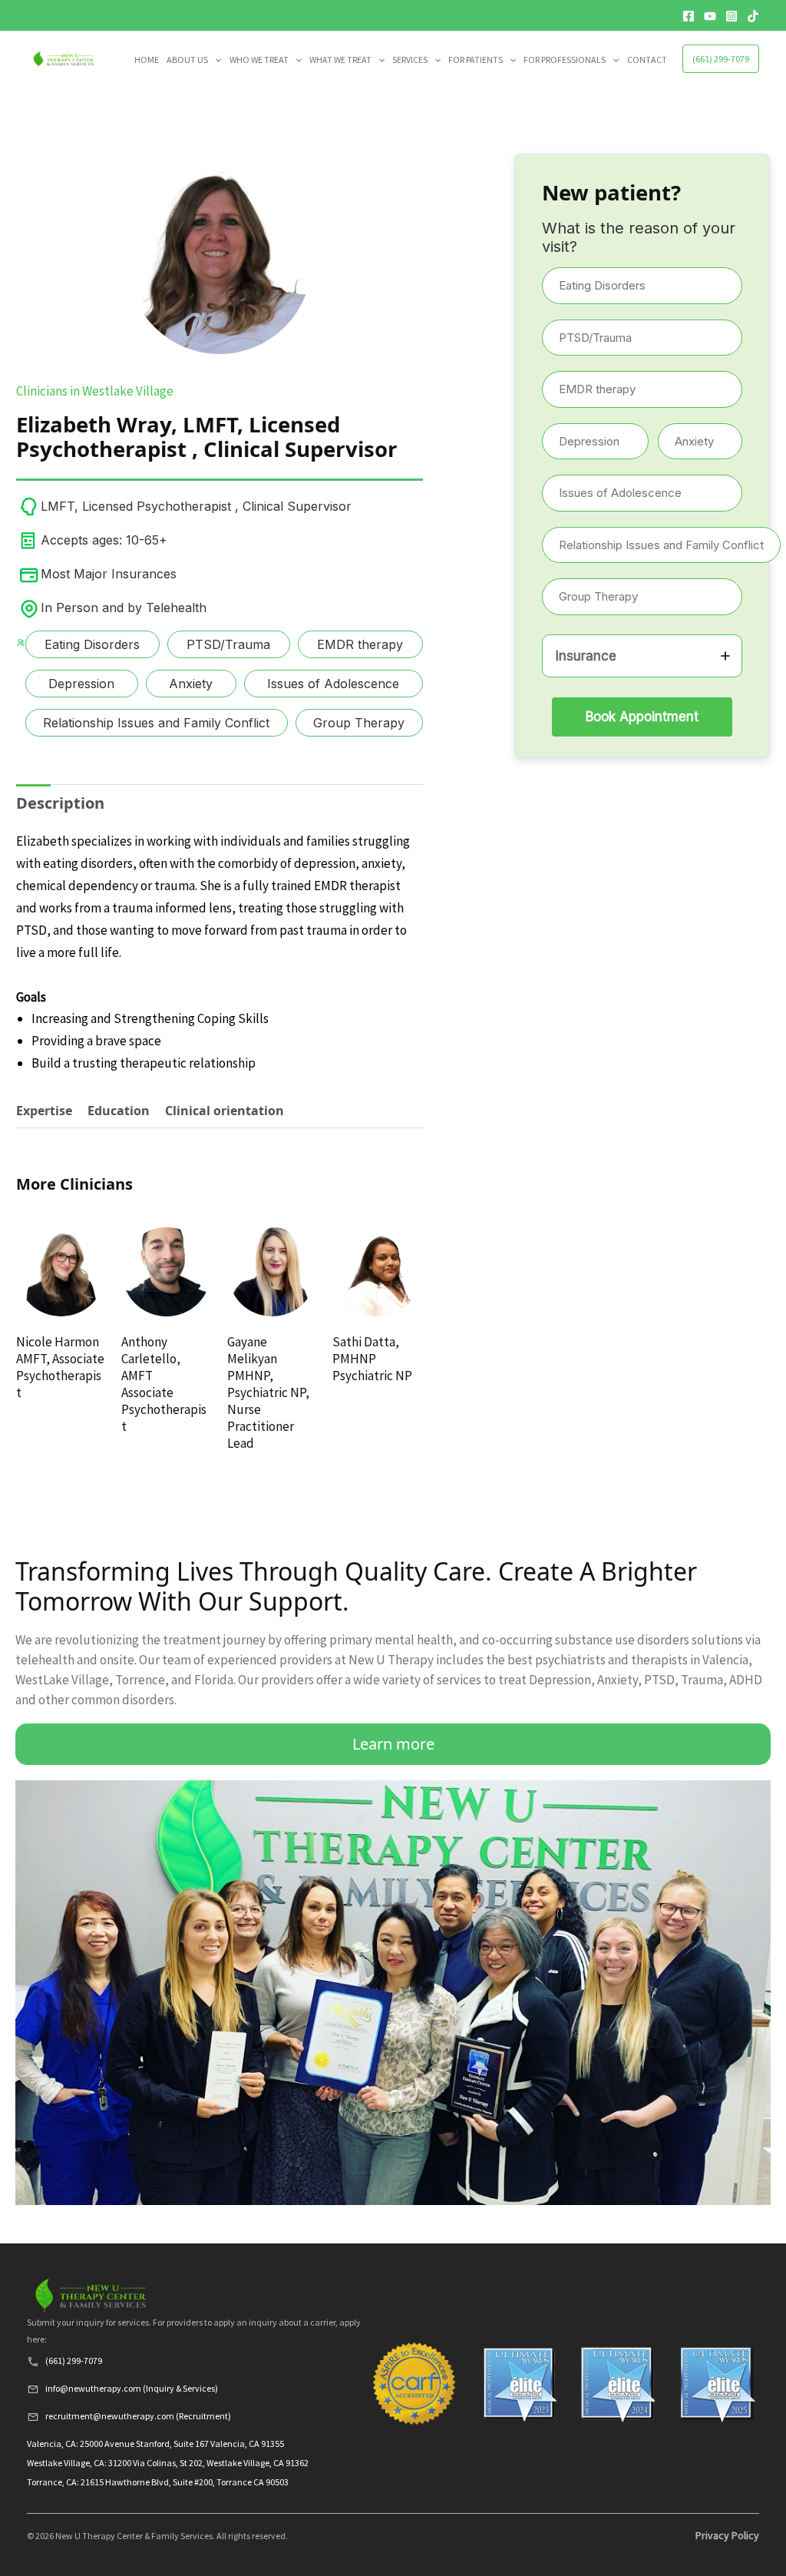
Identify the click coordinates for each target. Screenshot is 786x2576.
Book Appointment (642, 717)
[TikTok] (753, 16)
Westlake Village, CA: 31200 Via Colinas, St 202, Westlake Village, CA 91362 (168, 2463)
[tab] (60, 803)
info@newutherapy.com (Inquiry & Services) (132, 2388)
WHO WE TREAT (259, 60)
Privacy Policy (727, 2535)
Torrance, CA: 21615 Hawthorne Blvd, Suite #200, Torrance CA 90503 (158, 2482)
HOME (147, 60)
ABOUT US (187, 60)
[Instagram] (732, 16)
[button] (215, 60)
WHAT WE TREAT (340, 60)
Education (119, 1111)
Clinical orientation (225, 1111)
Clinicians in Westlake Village (95, 391)
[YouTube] (710, 16)
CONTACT (647, 60)
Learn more (393, 1744)
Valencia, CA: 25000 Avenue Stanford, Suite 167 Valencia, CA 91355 (155, 2444)
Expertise (44, 1111)
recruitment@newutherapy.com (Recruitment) (138, 2416)
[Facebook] (689, 16)
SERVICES (410, 60)
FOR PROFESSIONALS (565, 60)
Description (60, 803)
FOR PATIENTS (476, 60)
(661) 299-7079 (721, 59)
